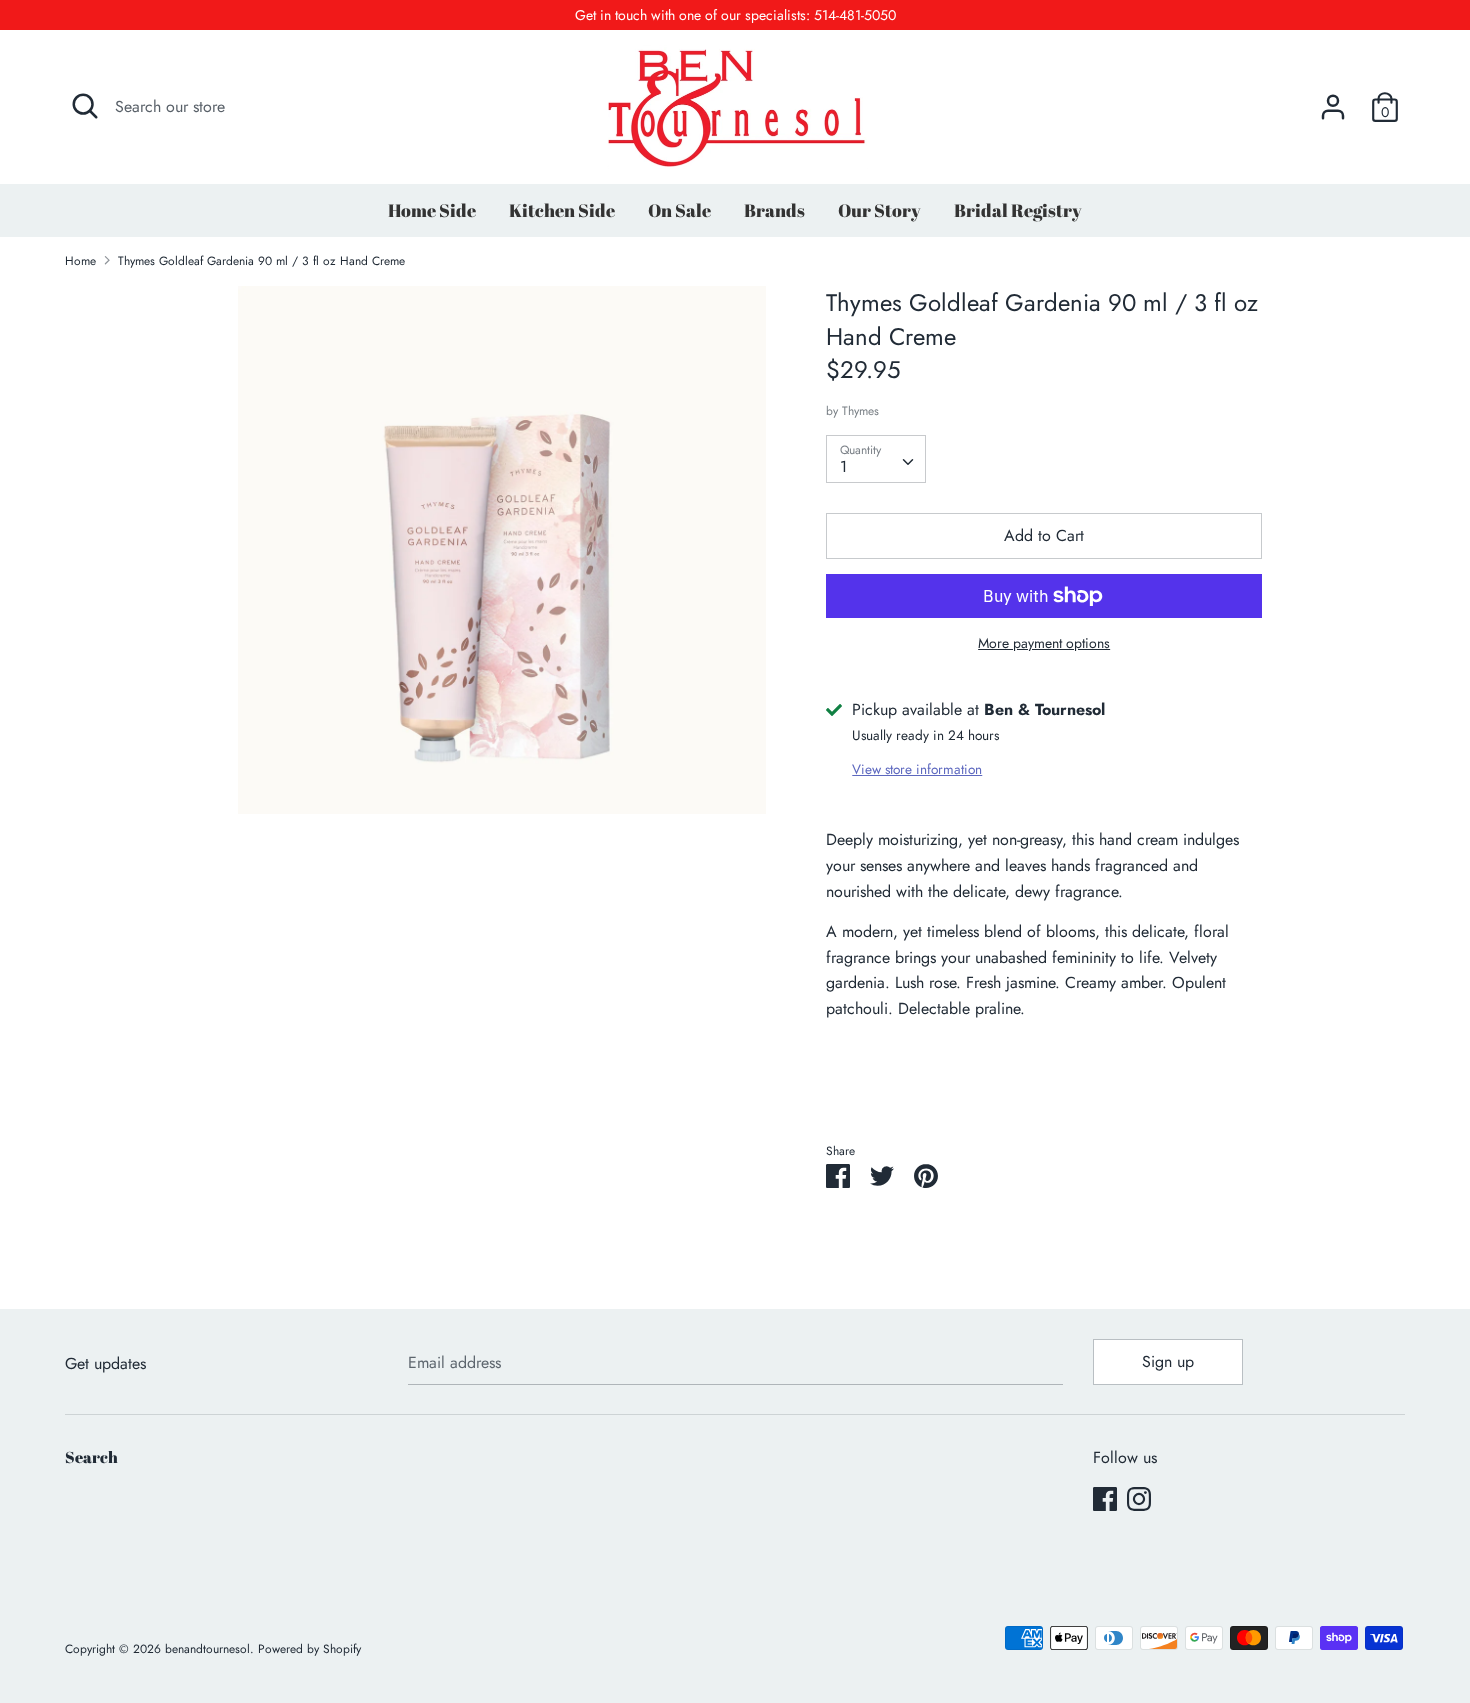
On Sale (679, 210)
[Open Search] (85, 106)
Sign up (1168, 1361)
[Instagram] (1139, 1498)
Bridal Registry (1018, 210)
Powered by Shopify (309, 1649)
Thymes (860, 411)
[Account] (1333, 99)
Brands (774, 210)
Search (91, 1457)
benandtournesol (207, 1649)
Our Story (879, 210)
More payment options (1044, 643)
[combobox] (876, 459)
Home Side (432, 210)
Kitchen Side (562, 210)
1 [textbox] (843, 466)
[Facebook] (1105, 1498)
